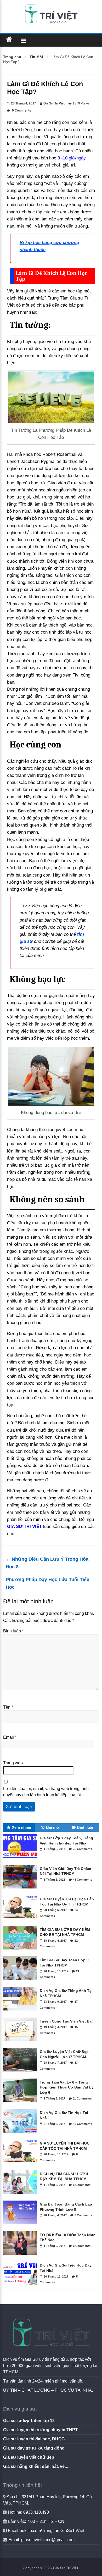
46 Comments (83, 1880)
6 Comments (82, 2185)
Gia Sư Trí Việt (54, 103)
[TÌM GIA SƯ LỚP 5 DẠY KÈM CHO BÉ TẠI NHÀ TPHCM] (21, 1951)
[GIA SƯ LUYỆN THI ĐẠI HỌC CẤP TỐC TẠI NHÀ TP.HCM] (21, 2164)
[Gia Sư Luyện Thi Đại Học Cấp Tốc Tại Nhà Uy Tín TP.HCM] (21, 1920)
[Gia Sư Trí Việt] (9, 39)
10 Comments (83, 2124)
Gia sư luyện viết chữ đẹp (29, 2457)
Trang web (13, 1763)
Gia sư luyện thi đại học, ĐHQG (34, 2439)
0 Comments (21, 110)
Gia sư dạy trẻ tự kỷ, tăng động (34, 2448)
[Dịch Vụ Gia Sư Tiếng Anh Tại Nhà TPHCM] (21, 2012)
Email (10, 1737)
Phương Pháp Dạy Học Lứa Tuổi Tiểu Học (48, 1583)
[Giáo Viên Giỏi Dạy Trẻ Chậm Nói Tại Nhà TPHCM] (21, 1890)
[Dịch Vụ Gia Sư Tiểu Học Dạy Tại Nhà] (21, 2287)
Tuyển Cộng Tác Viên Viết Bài (66, 2021)
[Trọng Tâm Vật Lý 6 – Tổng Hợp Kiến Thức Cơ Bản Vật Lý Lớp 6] (21, 2103)
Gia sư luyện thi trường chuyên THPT (40, 2430)
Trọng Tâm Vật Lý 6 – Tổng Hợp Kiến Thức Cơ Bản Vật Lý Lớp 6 (67, 2087)
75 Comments (83, 1849)
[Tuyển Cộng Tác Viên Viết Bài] (21, 2042)
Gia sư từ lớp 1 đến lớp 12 (29, 2421)
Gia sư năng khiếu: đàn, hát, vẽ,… (36, 2466)
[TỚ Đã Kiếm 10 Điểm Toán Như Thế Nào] (21, 2256)
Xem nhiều (21, 1827)
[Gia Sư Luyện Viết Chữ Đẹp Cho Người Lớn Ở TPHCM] (21, 2073)
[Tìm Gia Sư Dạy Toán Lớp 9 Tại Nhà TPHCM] (21, 1981)
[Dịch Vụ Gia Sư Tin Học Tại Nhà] (21, 2134)
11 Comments (82, 2098)
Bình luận (13, 1631)
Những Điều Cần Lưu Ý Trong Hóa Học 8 (47, 1563)
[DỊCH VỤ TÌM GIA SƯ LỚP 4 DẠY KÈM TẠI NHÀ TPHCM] (21, 2195)
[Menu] (23, 40)
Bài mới (53, 1827)
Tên (8, 1707)
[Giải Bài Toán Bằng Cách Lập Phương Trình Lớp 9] (21, 2225)
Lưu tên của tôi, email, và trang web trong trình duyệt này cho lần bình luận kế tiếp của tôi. (46, 1792)
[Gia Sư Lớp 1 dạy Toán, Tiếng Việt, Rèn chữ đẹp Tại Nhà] (21, 1859)
